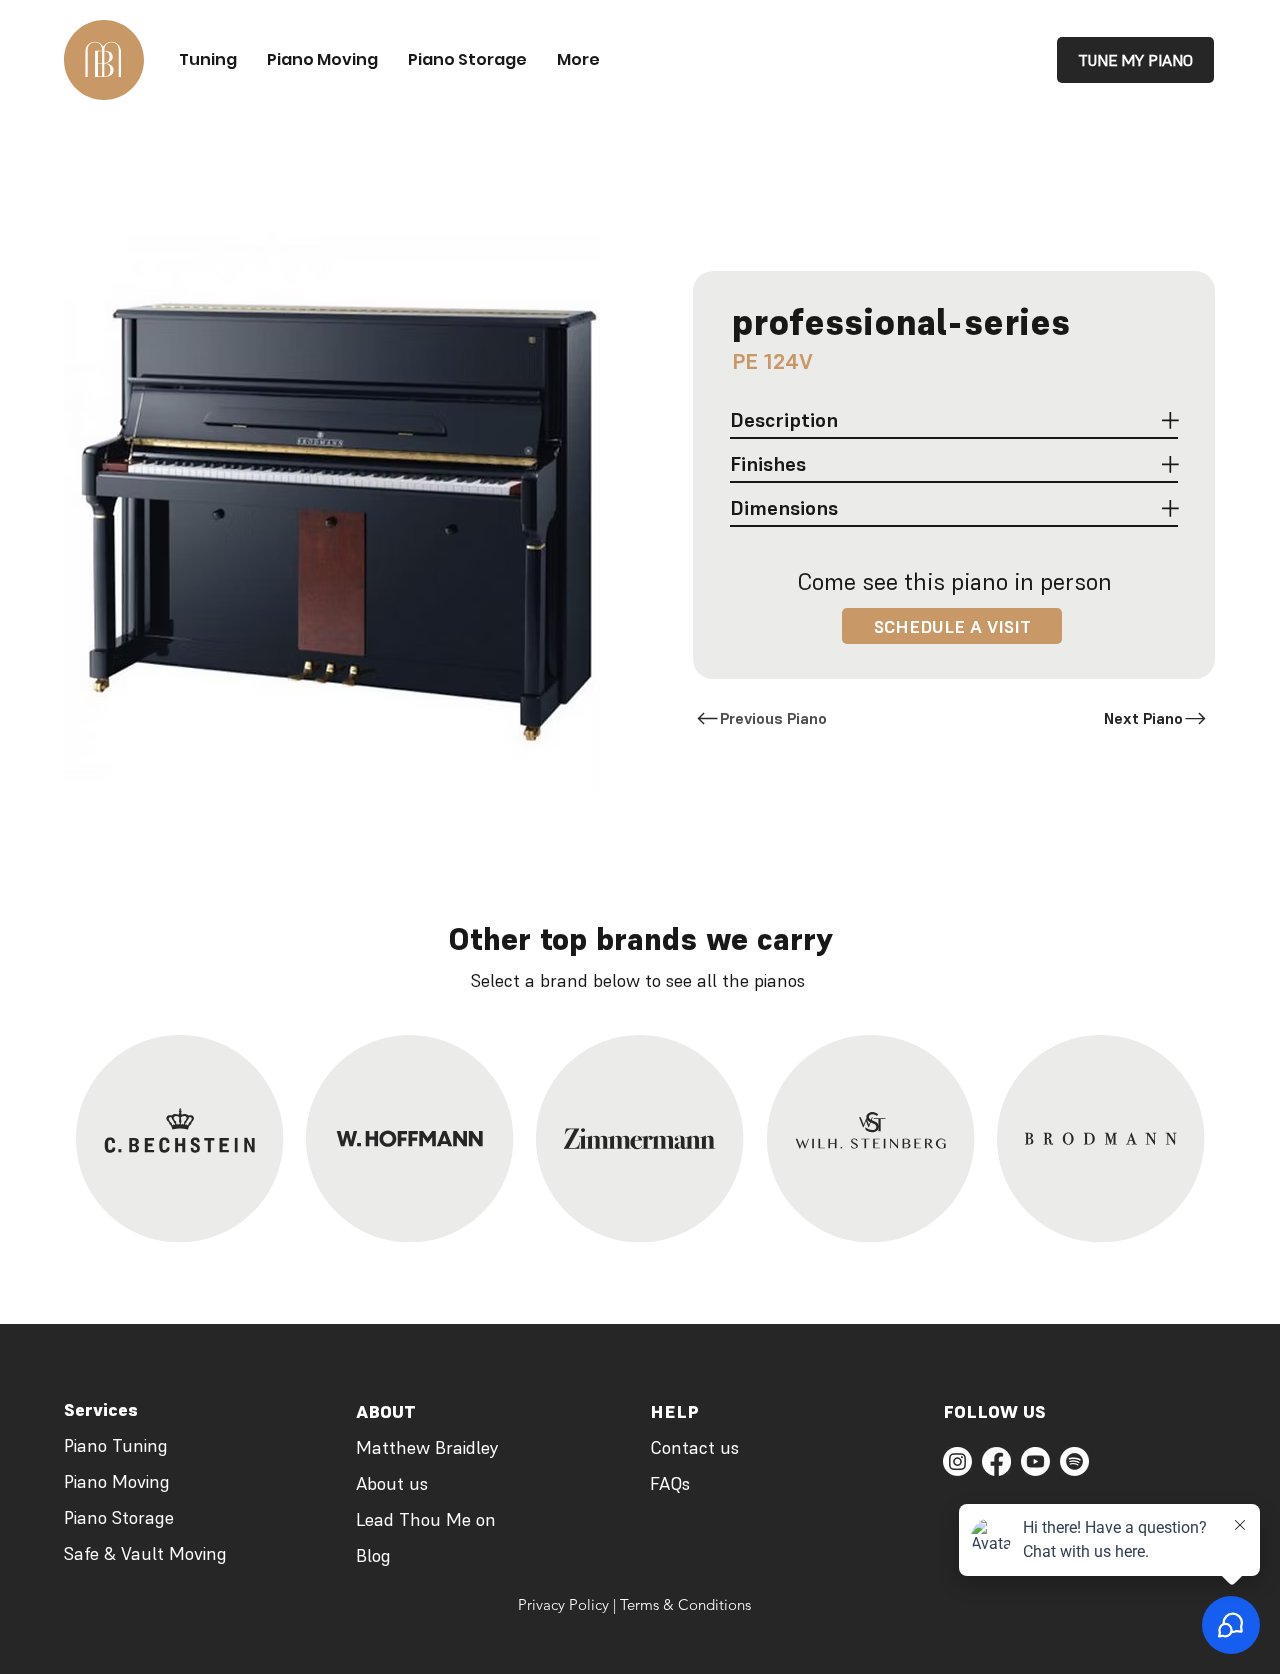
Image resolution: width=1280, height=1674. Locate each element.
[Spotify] (1074, 1461)
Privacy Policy (563, 1604)
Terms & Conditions (685, 1604)
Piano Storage (119, 1517)
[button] (952, 626)
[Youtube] (1035, 1461)
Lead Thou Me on (426, 1519)
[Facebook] (996, 1461)
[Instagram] (957, 1461)
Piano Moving (117, 1481)
